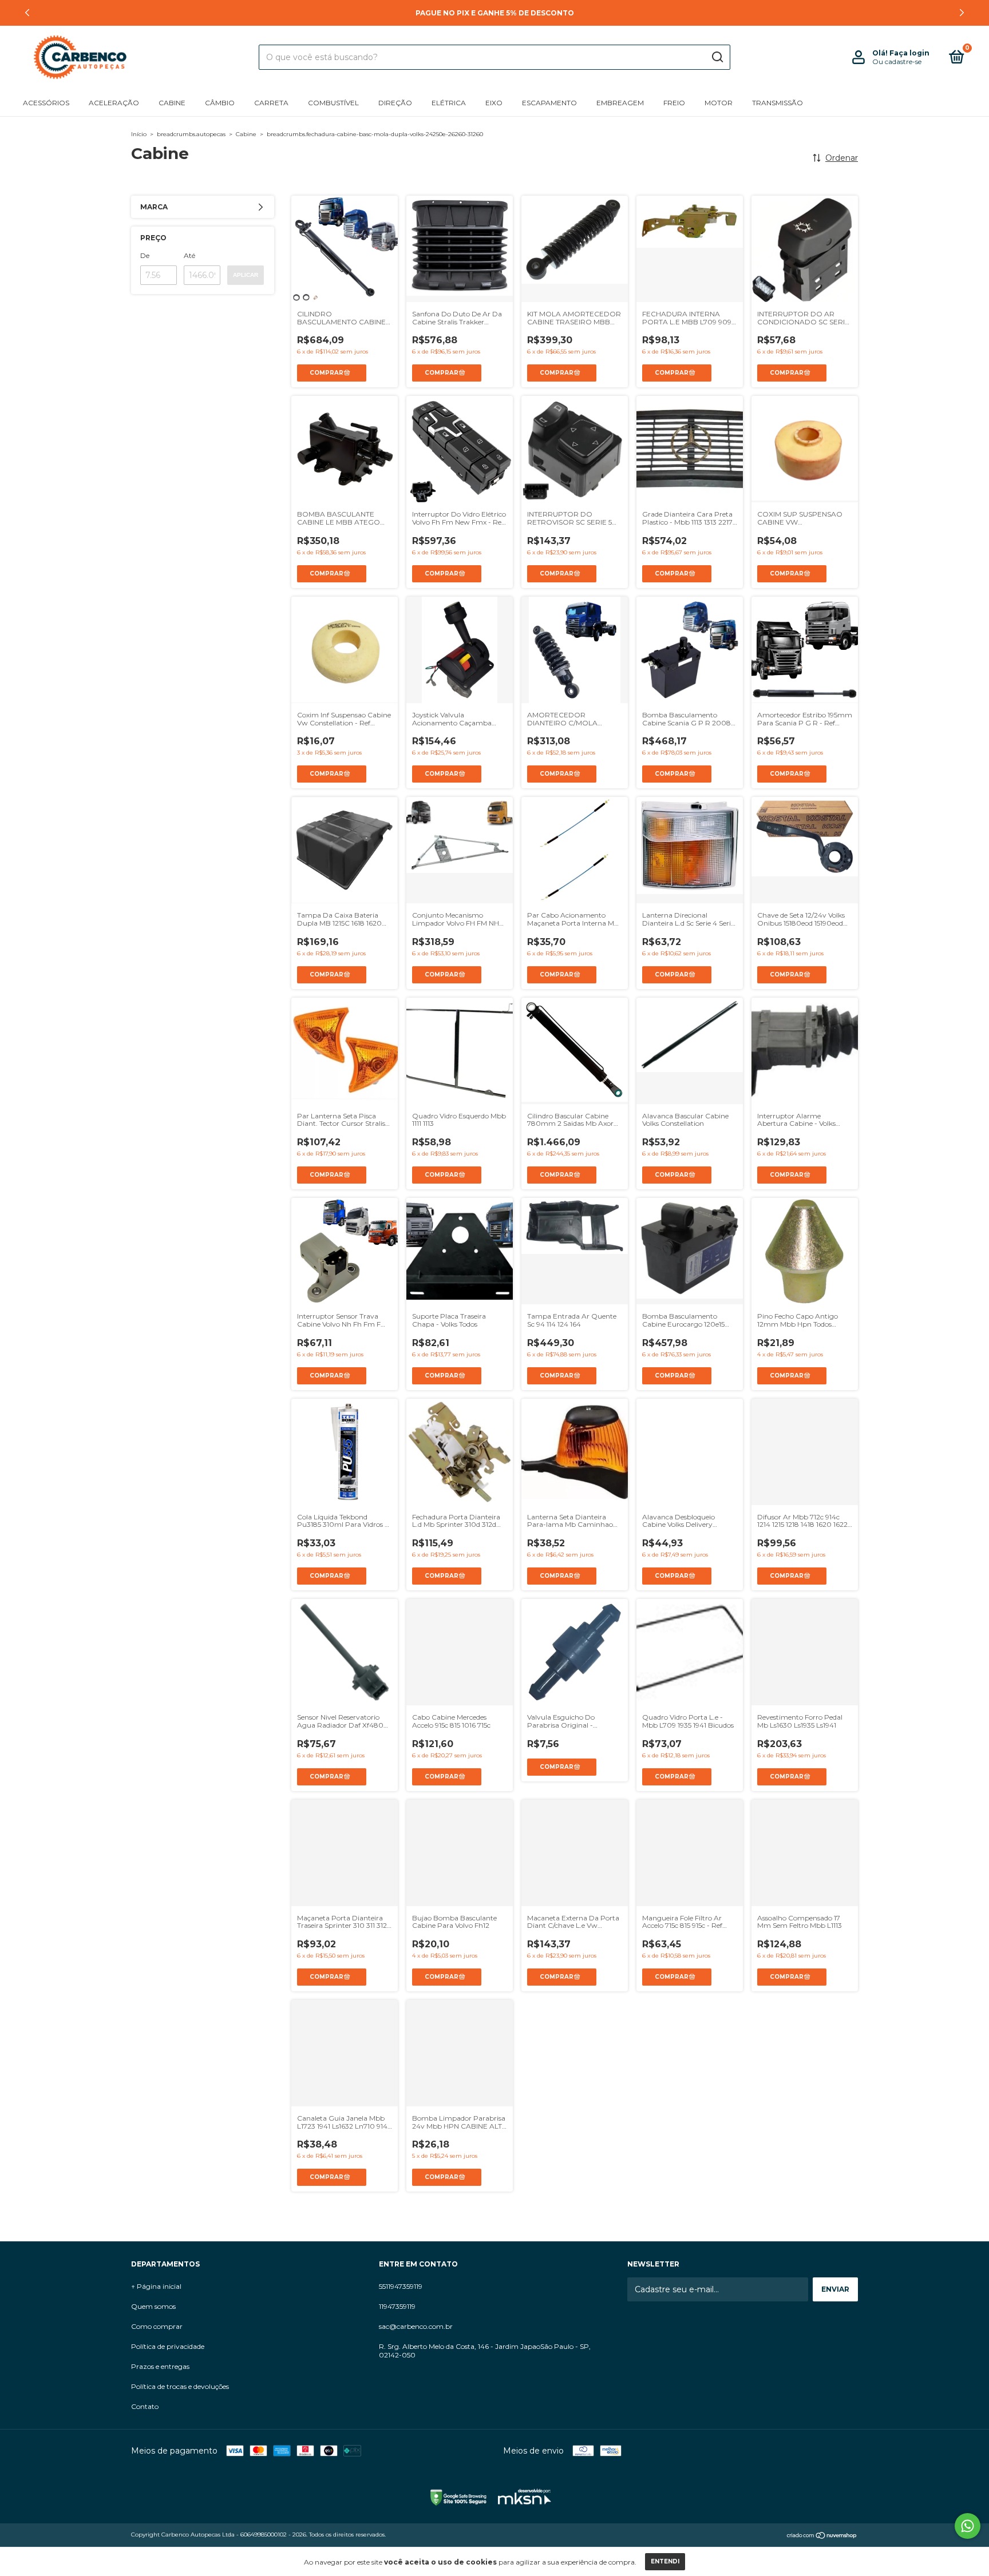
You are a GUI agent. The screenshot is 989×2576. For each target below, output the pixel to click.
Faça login (909, 53)
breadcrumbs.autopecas (191, 134)
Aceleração (114, 103)
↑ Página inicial (156, 2286)
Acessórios (46, 103)
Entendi (665, 2561)
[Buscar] (717, 57)
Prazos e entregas (160, 2366)
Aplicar (246, 275)
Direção (395, 103)
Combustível (333, 103)
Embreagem (620, 103)
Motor (719, 103)
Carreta (271, 103)
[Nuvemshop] (822, 2536)
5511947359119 (401, 2286)
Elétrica (449, 103)
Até (189, 255)
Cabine (172, 103)
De (145, 255)
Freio (674, 103)
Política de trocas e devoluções (180, 2386)
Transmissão (778, 103)
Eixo (494, 103)
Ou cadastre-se (897, 61)
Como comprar (157, 2326)
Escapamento (549, 103)
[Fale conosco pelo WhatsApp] (968, 2526)
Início (139, 134)
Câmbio (220, 103)
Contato (145, 2406)
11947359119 (397, 2306)
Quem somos (153, 2306)
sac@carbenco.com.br (416, 2326)
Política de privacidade (168, 2346)
